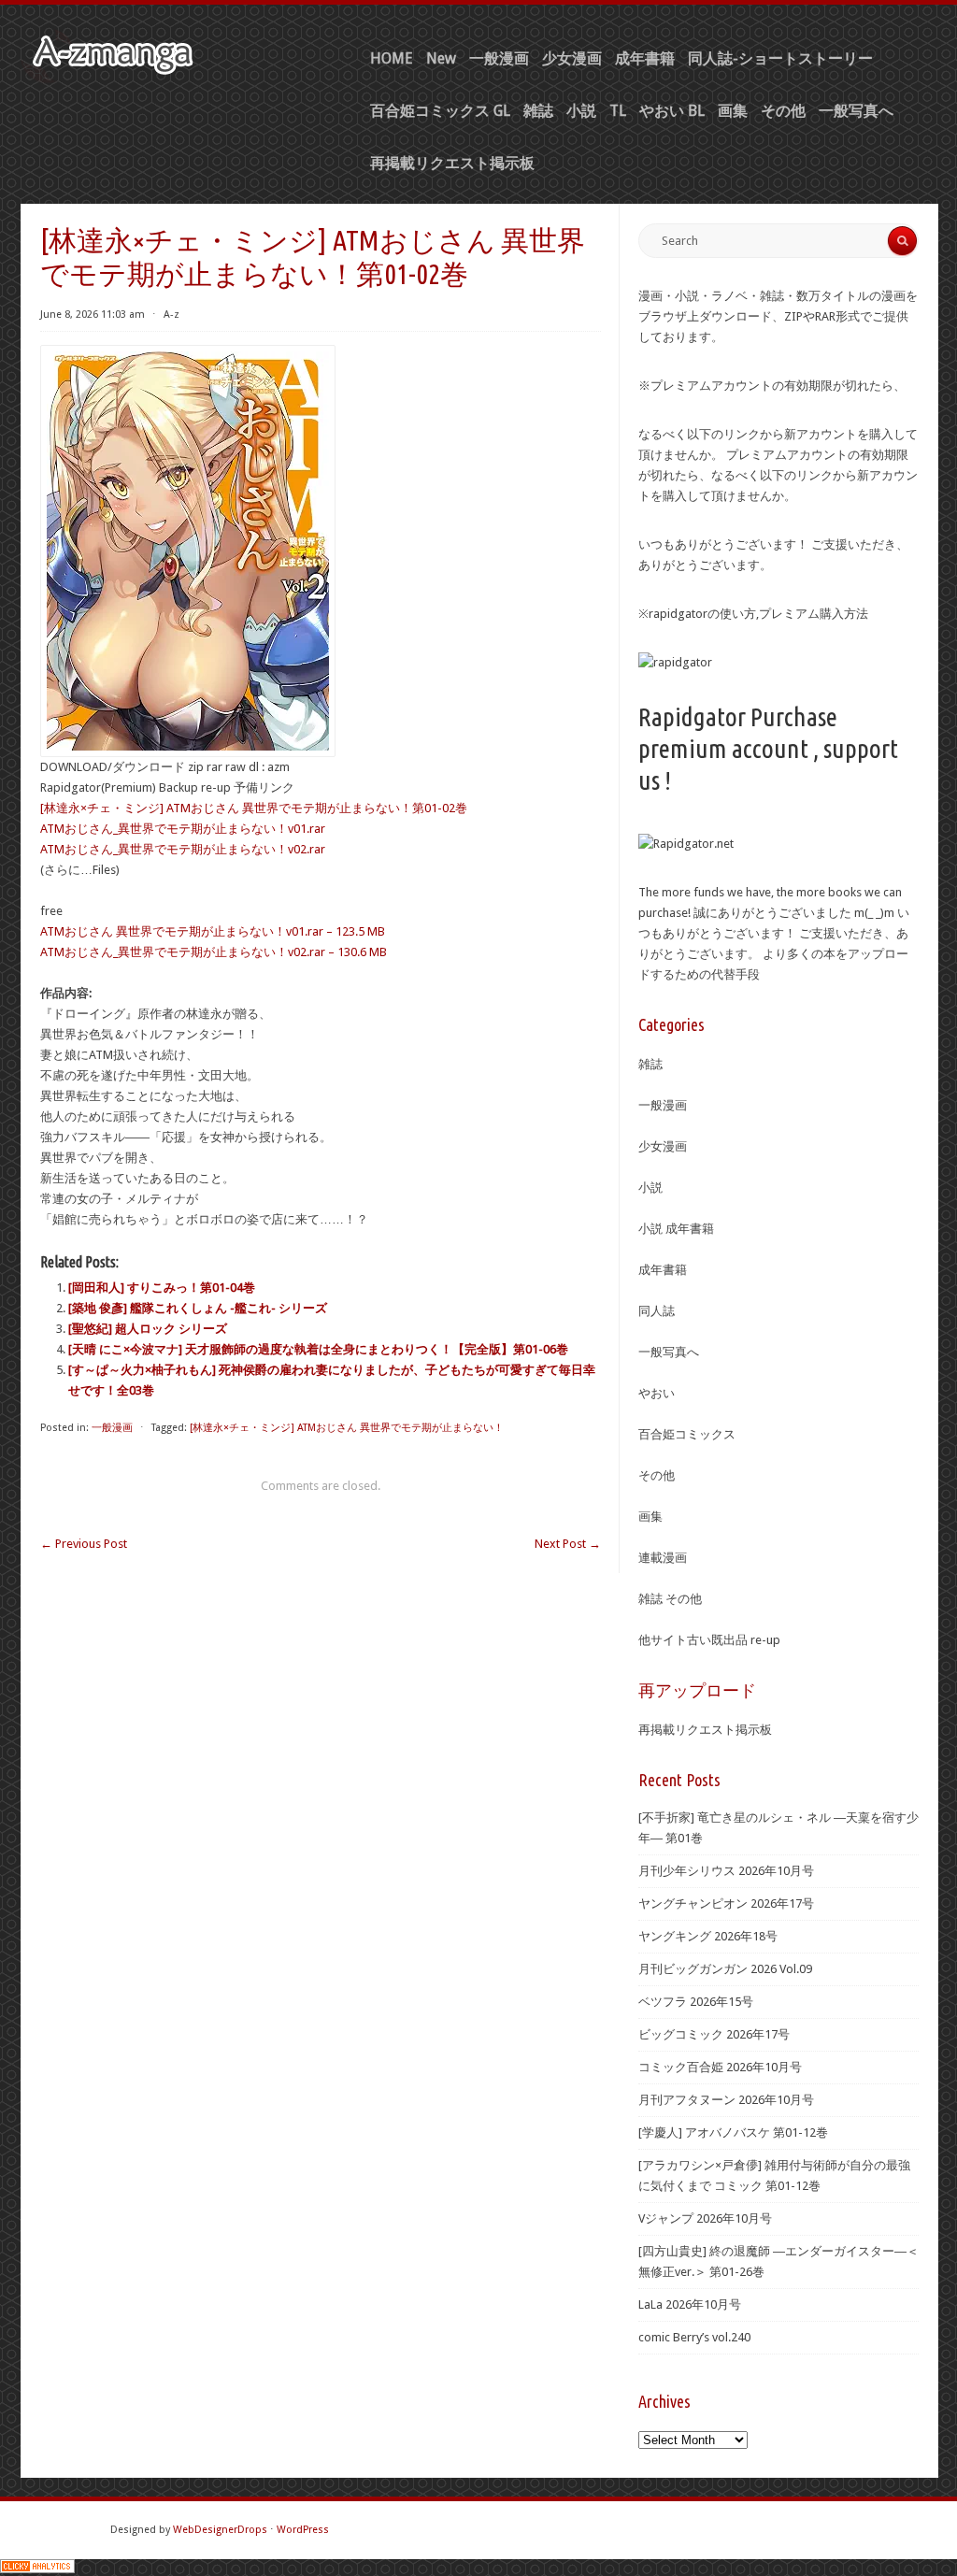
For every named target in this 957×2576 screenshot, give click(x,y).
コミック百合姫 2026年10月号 (720, 2067)
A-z (171, 315)
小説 (581, 111)
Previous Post (84, 1544)
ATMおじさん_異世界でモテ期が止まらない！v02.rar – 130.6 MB (214, 952)
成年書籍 (645, 58)
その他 (783, 111)
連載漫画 (663, 1558)
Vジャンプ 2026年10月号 (705, 2218)
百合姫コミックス (687, 1434)
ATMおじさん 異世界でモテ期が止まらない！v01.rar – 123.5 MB (213, 931)
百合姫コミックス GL (440, 111)
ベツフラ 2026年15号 (696, 2002)
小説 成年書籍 (676, 1229)
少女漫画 (572, 58)
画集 (733, 111)
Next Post (568, 1544)
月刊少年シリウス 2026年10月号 (726, 1871)
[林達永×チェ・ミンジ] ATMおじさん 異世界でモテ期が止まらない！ (347, 1428)
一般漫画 (499, 58)
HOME (392, 58)
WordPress (303, 2530)
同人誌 (657, 1311)
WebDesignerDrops (220, 2530)
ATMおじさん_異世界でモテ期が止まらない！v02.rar (183, 849)
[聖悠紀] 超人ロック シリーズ (148, 1329)
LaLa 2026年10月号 (690, 2304)
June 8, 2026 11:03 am (93, 315)
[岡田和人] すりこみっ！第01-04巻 (162, 1288)
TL (618, 111)
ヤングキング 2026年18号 (708, 1936)
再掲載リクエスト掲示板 (452, 163)
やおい (657, 1393)
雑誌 (538, 111)
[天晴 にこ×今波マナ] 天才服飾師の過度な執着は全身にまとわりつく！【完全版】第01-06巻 (318, 1349)
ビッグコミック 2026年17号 (714, 2034)
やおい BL (672, 111)
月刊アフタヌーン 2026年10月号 (726, 2100)
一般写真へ (856, 111)
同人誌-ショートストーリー (780, 58)
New (441, 58)
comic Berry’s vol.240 (694, 2337)
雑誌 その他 (670, 1599)
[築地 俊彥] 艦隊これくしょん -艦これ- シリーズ (198, 1308)
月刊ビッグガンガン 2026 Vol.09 (725, 1969)
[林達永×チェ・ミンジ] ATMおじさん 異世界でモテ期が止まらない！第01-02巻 (254, 808)
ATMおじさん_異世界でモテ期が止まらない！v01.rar (183, 829)
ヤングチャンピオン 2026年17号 (726, 1903)
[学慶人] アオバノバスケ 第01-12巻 (733, 2132)
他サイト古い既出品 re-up (709, 1640)
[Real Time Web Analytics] (37, 2569)
